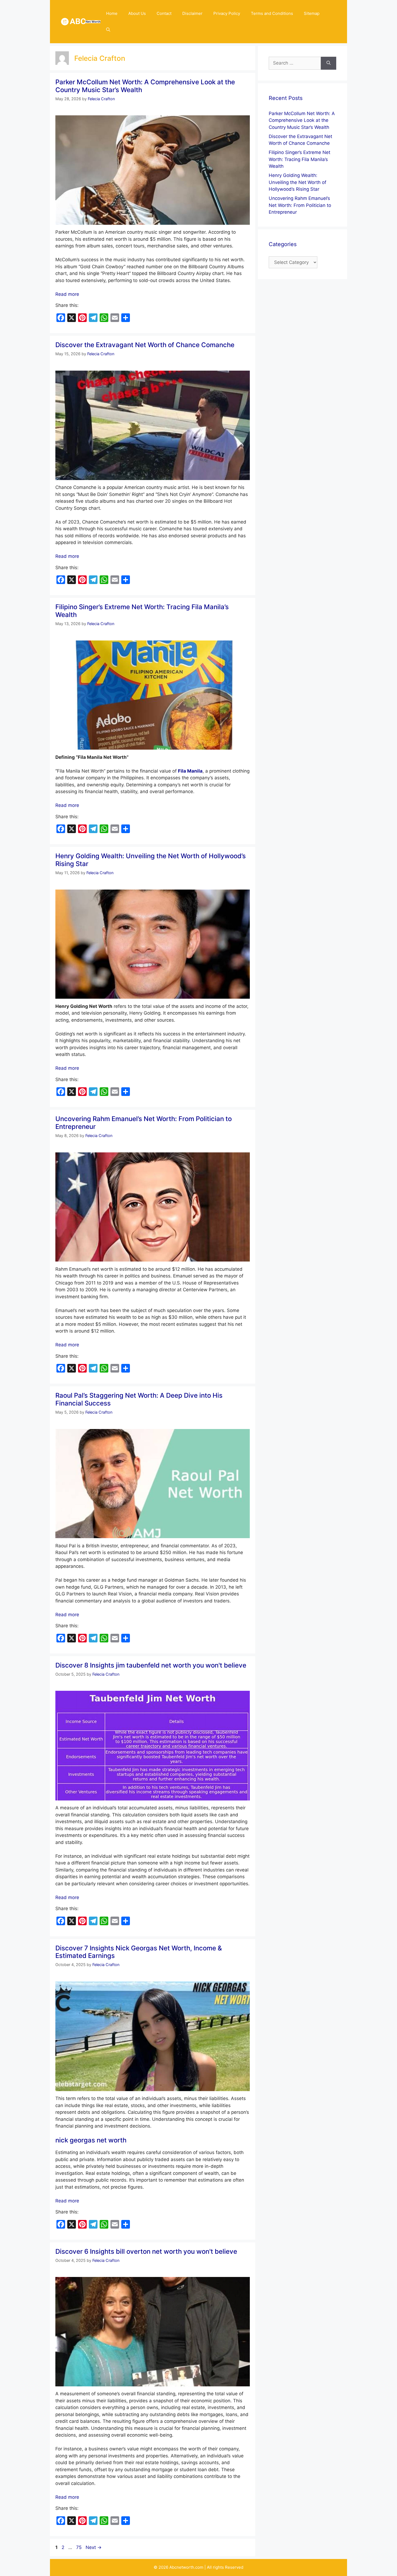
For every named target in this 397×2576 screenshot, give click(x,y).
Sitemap (312, 13)
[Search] (329, 63)
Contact (164, 13)
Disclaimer (192, 13)
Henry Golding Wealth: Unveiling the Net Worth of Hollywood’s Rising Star (151, 860)
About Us (137, 13)
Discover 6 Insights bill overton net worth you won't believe (146, 2251)
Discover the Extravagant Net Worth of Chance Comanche (145, 345)
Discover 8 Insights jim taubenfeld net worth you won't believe (151, 1665)
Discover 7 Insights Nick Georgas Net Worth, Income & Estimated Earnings (139, 1952)
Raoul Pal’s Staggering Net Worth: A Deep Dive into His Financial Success (139, 1399)
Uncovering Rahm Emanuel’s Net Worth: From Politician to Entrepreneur (144, 1123)
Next (94, 2547)
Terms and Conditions (272, 13)
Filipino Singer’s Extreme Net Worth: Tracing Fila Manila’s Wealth (142, 611)
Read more (67, 294)
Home (112, 13)
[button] (108, 30)
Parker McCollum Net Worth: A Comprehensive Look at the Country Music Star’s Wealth (145, 86)
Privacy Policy (227, 13)
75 (79, 2547)
